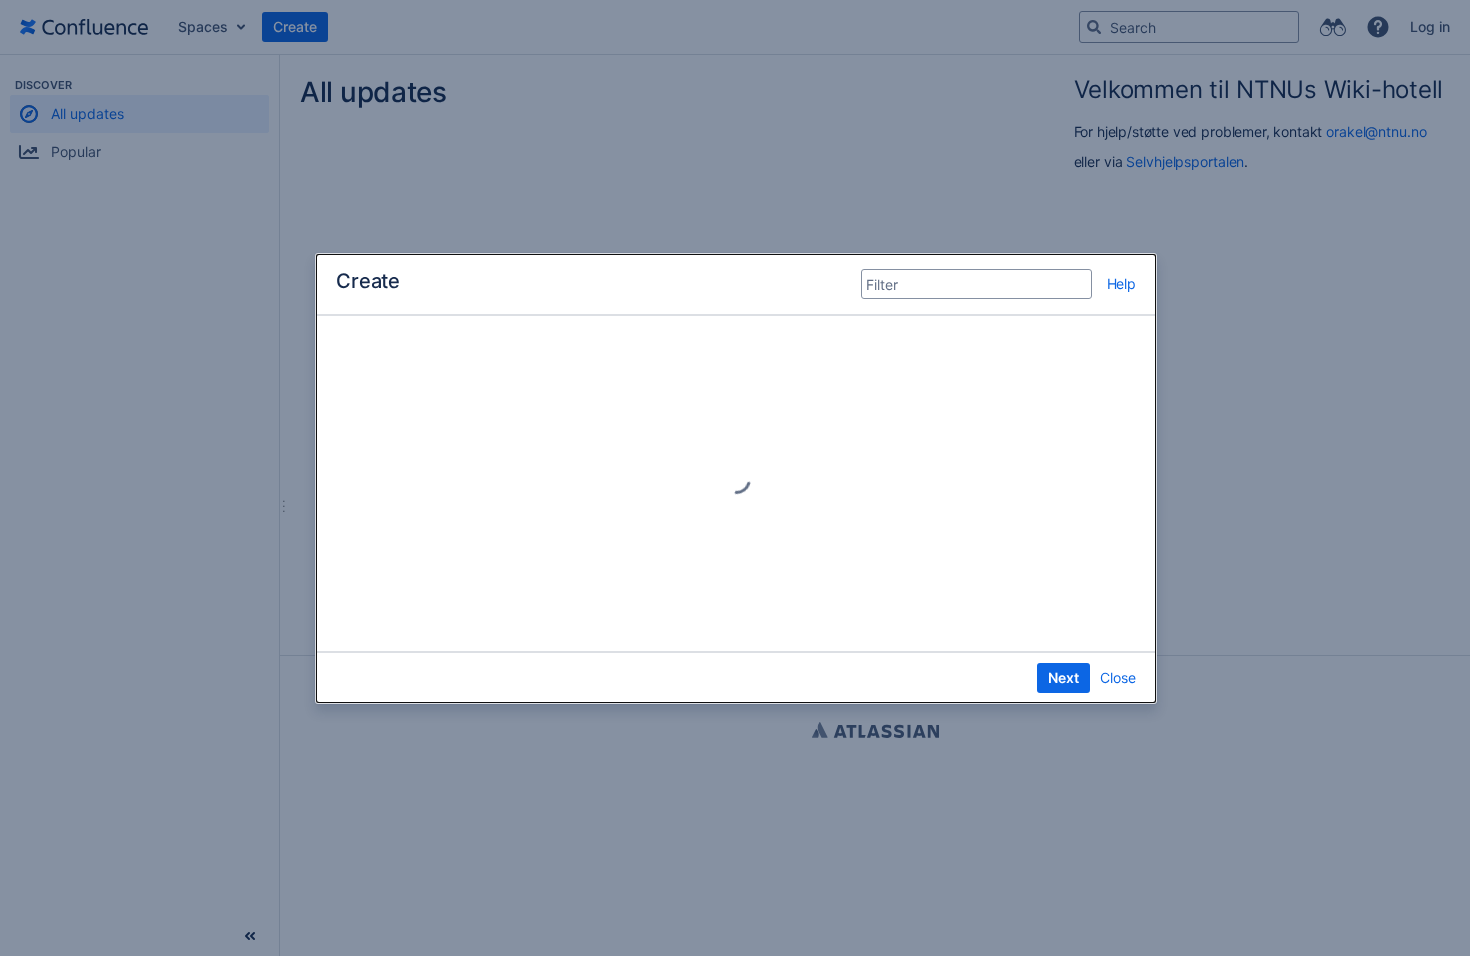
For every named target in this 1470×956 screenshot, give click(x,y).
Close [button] (1118, 677)
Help (1121, 283)
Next (1063, 677)
